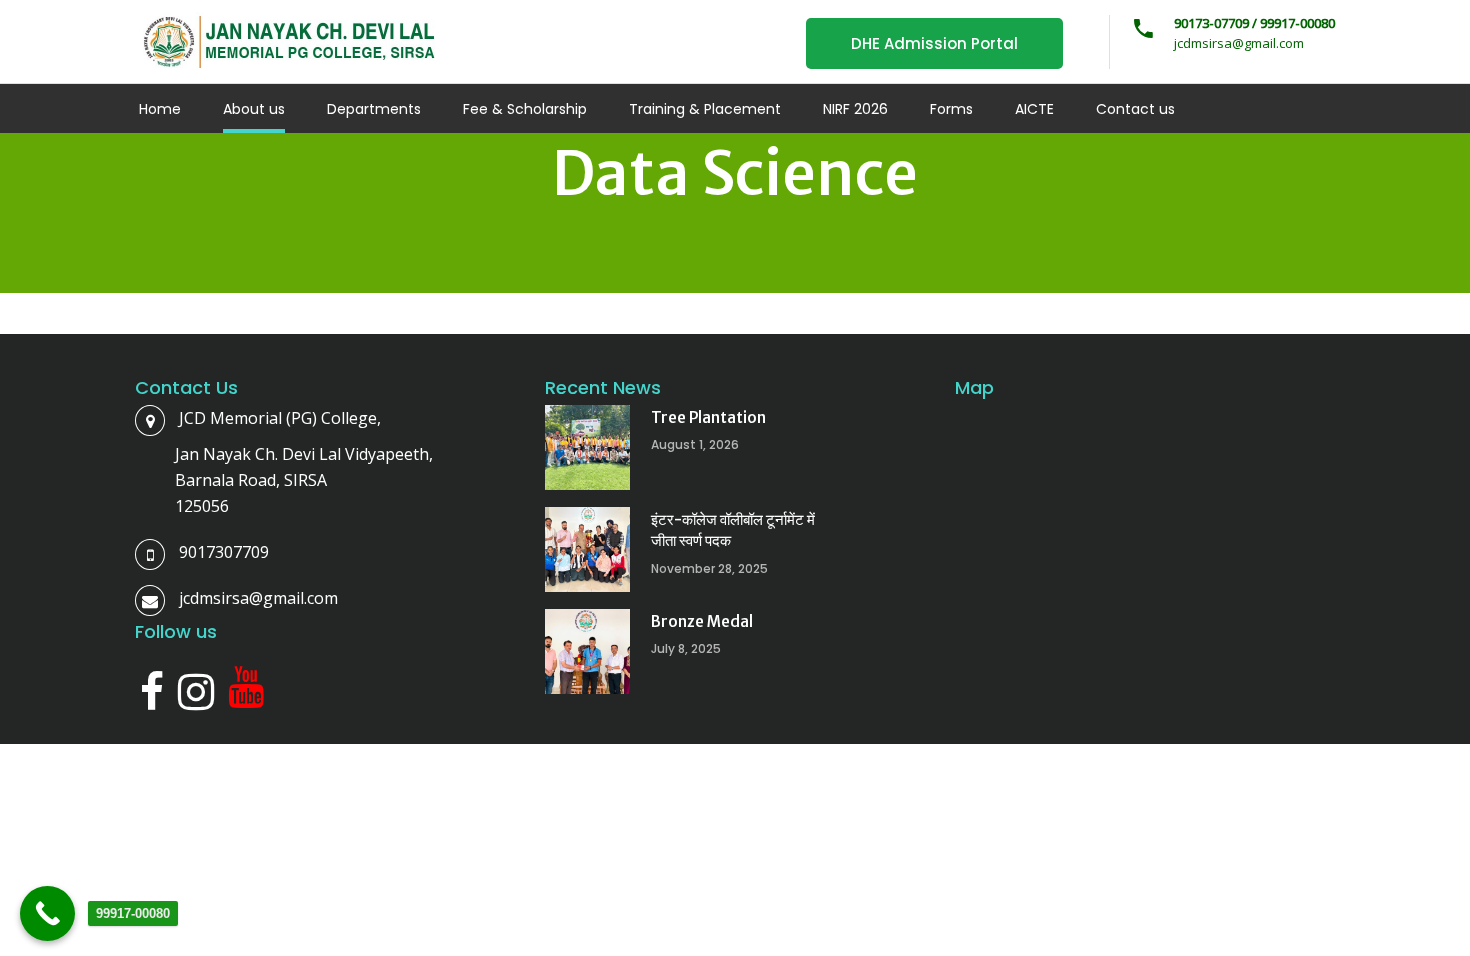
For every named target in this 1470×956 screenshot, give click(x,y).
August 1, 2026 (695, 444)
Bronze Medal (702, 621)
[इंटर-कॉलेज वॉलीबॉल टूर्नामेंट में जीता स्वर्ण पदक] (587, 549)
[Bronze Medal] (587, 651)
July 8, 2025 (686, 648)
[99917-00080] (47, 913)
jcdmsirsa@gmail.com (258, 598)
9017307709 (224, 552)
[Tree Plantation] (587, 447)
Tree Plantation (708, 417)
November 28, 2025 (709, 568)
